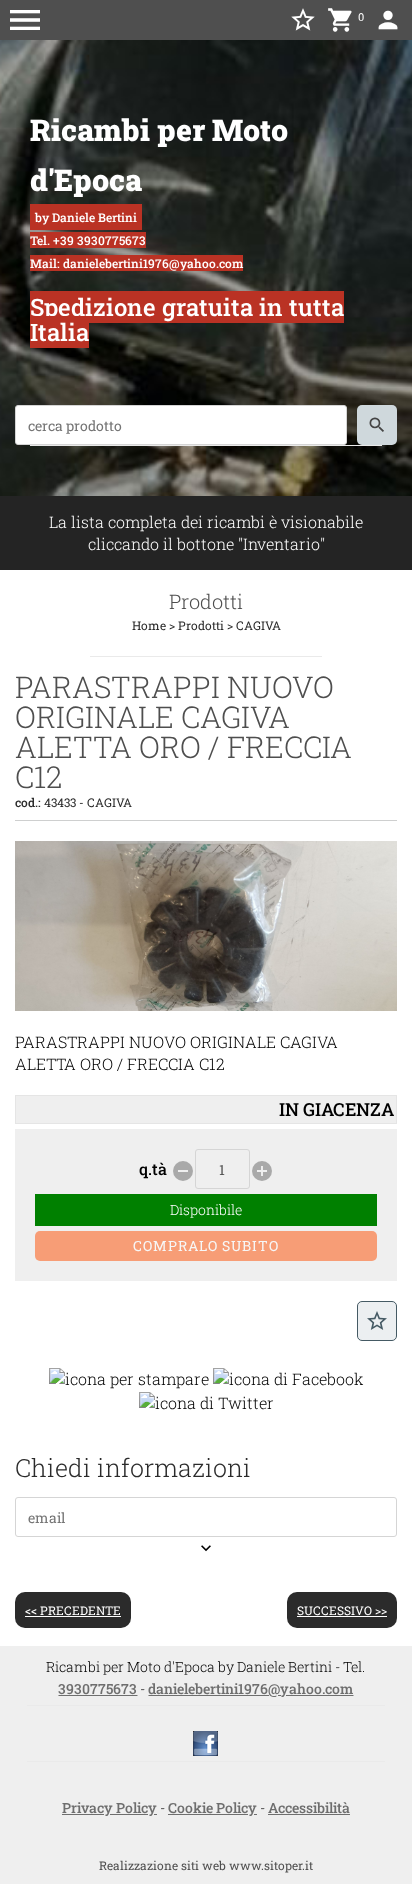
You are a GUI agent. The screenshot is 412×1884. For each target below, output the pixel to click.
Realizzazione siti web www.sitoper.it (206, 1865)
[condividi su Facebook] (288, 1376)
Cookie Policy (212, 1807)
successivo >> (342, 1610)
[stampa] (129, 1376)
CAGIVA (258, 625)
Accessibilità (309, 1807)
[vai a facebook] (205, 1742)
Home (149, 625)
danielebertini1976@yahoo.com (250, 1688)
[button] (25, 20)
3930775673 (97, 1688)
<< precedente (73, 1610)
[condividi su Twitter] (206, 1400)
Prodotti (201, 625)
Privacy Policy (109, 1807)
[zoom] (206, 1004)
